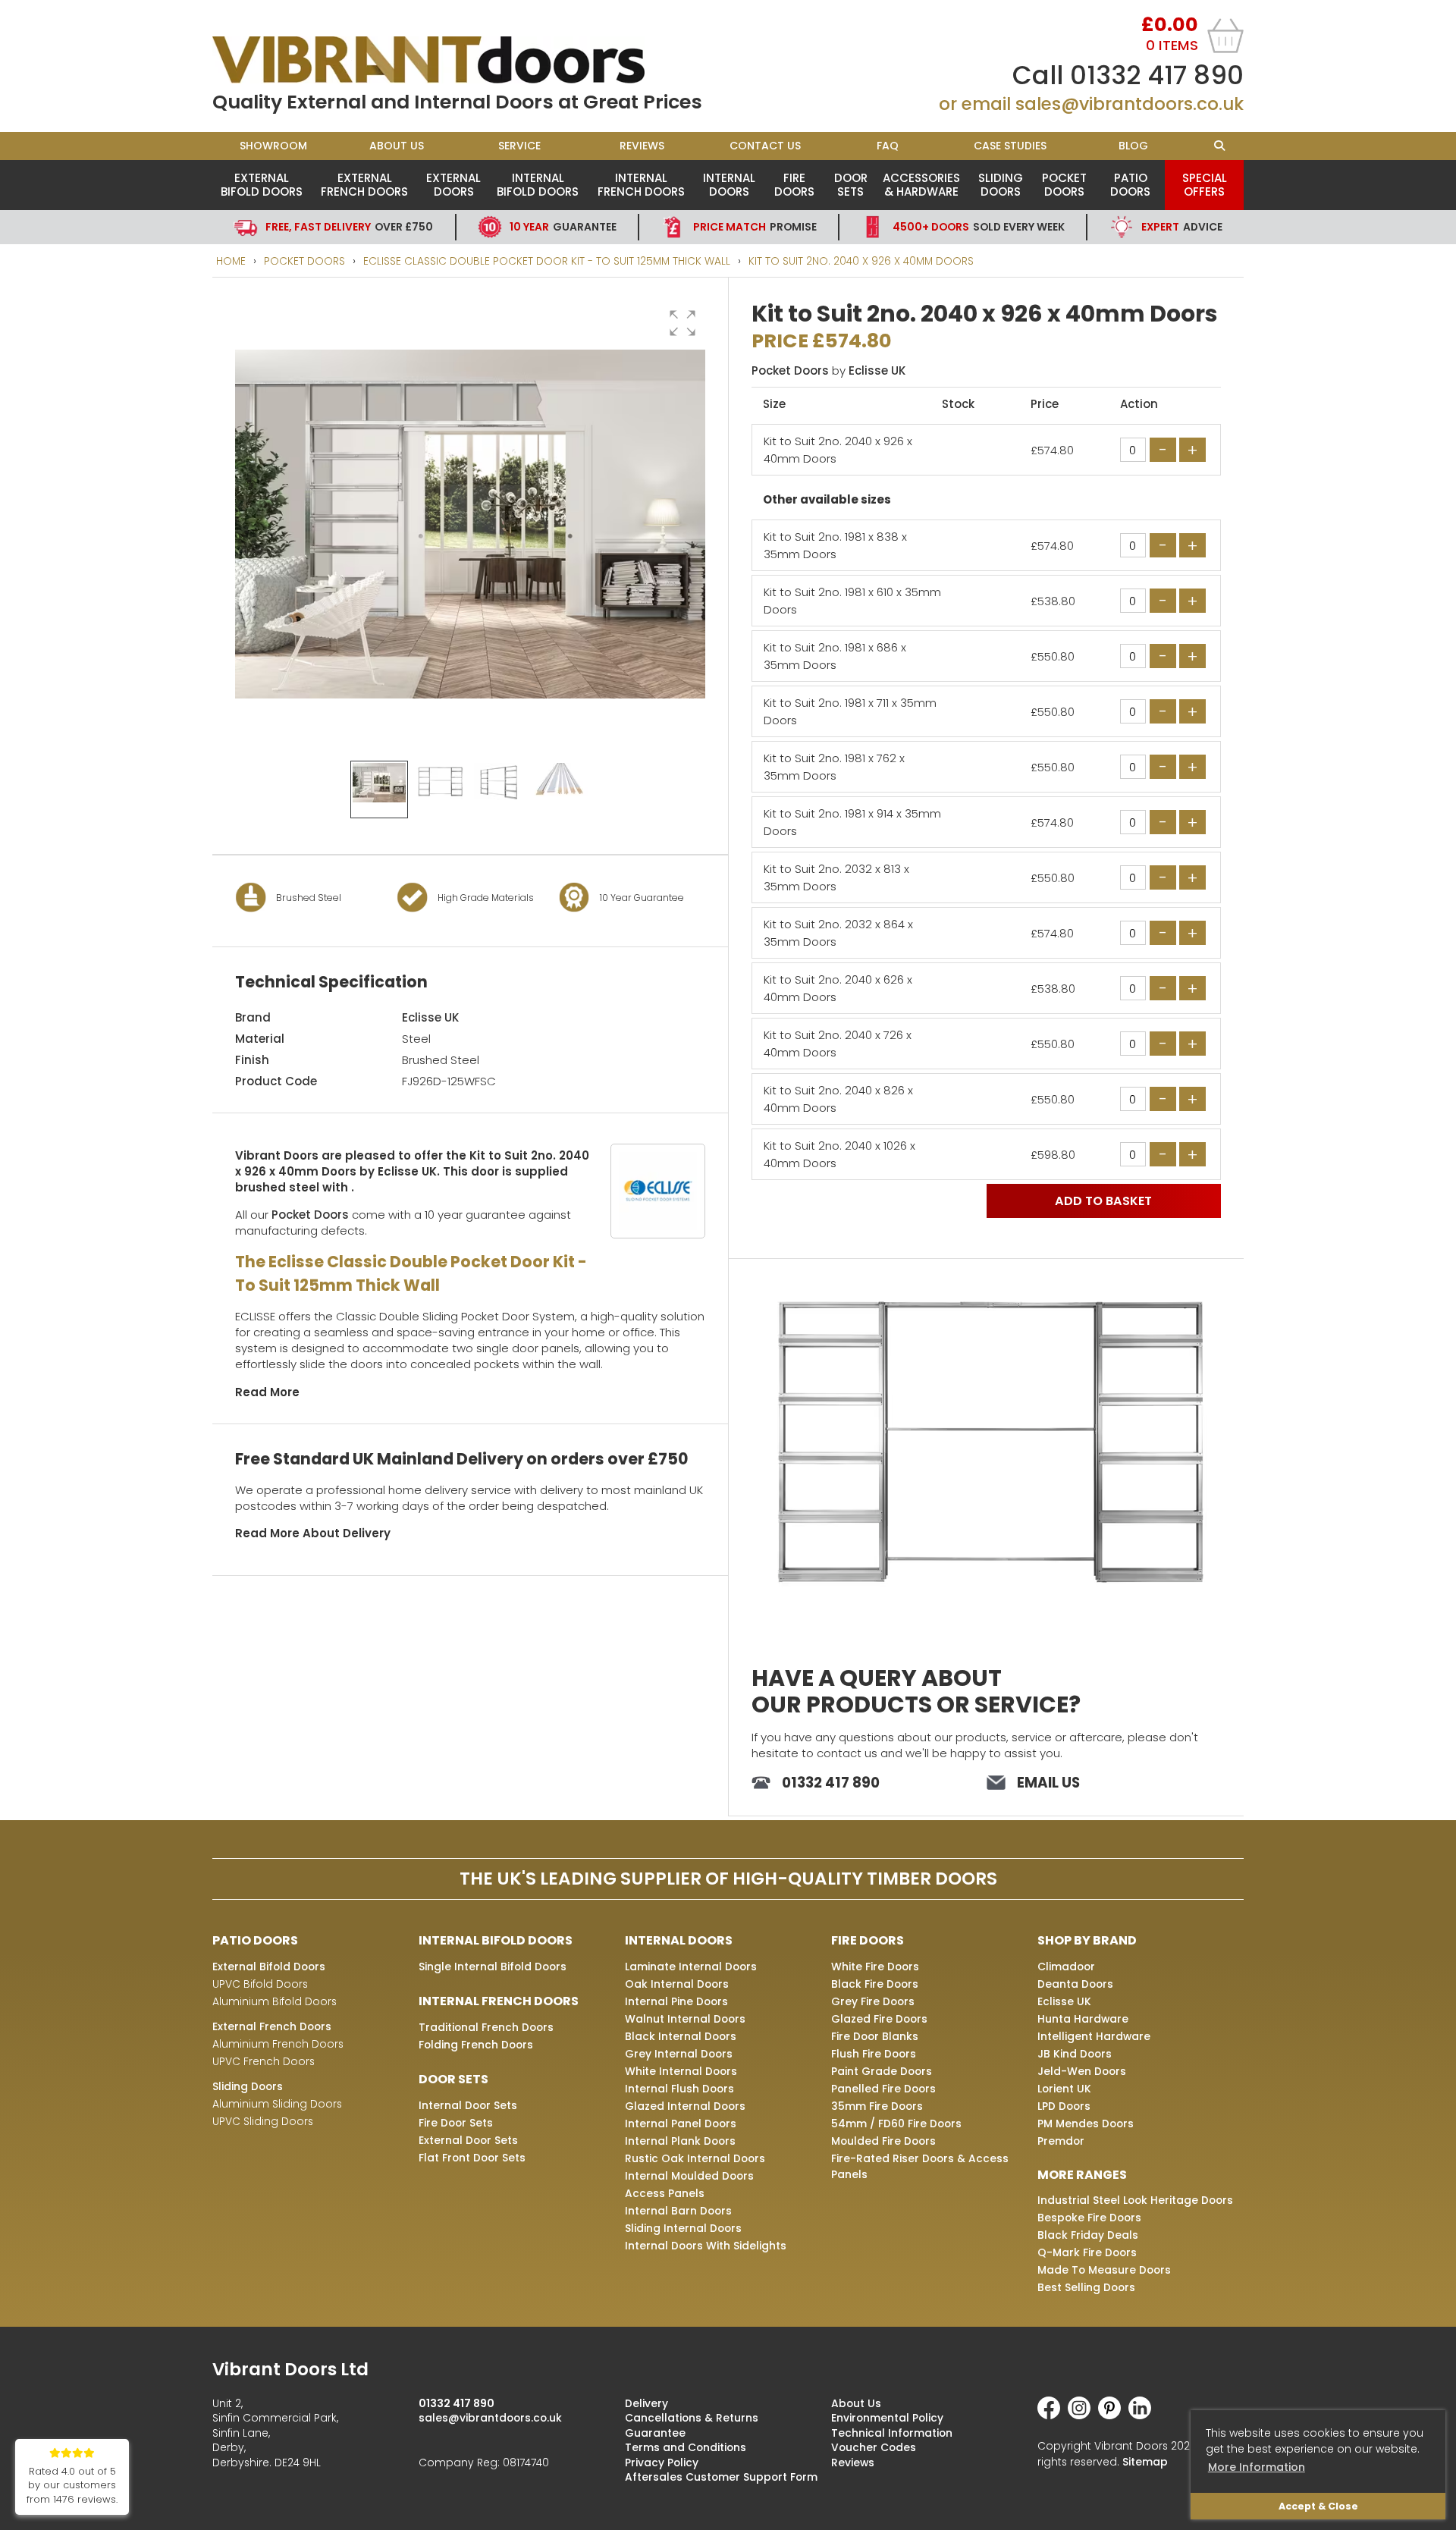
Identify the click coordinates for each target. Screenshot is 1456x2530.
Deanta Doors (1075, 1984)
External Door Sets (468, 2140)
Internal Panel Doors (681, 2124)
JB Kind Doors (1075, 2054)
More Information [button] (1257, 2467)
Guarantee (563, 227)
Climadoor (1066, 1967)
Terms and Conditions (686, 2447)
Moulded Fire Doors (883, 2141)
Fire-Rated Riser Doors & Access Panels (920, 2166)
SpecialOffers (1205, 185)
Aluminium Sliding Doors (277, 2104)
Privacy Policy (662, 2463)
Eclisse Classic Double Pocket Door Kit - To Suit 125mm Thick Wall (547, 261)
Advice (1182, 227)
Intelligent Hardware (1094, 2036)
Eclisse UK (430, 1017)
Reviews (642, 146)
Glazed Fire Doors (879, 2019)
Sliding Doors (1001, 185)
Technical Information (892, 2433)
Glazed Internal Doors (685, 2106)
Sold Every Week (979, 227)
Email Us (1048, 1783)
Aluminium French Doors (278, 2044)
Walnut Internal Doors (685, 2019)
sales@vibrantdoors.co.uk (1130, 104)
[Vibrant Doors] (470, 60)
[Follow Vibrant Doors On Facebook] (1053, 2415)
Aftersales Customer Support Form (721, 2477)
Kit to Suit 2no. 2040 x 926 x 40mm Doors (861, 261)
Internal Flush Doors (679, 2089)
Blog (1133, 146)
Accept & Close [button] (1318, 2506)
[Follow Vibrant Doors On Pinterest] (1113, 2415)
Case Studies (1010, 146)
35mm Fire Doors (877, 2106)
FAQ (888, 146)
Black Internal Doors (681, 2036)
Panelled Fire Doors (883, 2089)
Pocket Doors (1064, 185)
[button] (682, 323)
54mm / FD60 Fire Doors (896, 2124)
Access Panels (665, 2193)
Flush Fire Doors (874, 2054)
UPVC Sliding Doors (263, 2121)
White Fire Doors (875, 1967)
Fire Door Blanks (875, 2036)
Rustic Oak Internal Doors (695, 2158)
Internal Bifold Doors (538, 185)
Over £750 (349, 227)
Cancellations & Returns (692, 2418)
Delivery (646, 2403)
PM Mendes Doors (1086, 2124)
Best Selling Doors (1086, 2287)
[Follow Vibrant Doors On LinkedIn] (1144, 2415)
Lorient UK (1064, 2089)
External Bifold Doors (262, 185)
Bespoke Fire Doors (1089, 2218)
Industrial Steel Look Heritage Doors (1135, 2200)
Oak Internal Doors (677, 1984)
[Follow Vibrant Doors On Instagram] (1083, 2415)
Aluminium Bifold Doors (275, 2001)
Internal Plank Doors (680, 2141)
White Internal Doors (681, 2071)
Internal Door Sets (468, 2105)
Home (231, 261)
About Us (397, 146)
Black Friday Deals (1088, 2235)
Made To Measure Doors (1104, 2270)
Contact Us (765, 146)
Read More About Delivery (313, 1533)
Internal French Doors (641, 185)
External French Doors (364, 185)
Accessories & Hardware (921, 185)
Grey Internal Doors (679, 2054)
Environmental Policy (887, 2418)
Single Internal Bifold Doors (493, 1967)
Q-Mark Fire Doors (1087, 2252)
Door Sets (851, 185)
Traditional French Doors (486, 2027)
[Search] (1219, 146)
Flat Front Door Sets (472, 2158)
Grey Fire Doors (873, 2001)
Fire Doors (794, 185)
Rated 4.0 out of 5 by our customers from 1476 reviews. (72, 2486)
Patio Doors (1130, 185)
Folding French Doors (476, 2045)
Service (519, 146)
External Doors (453, 185)
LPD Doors (1064, 2106)
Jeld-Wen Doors (1082, 2071)
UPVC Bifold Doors (260, 1984)
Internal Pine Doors (676, 2001)
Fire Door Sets (456, 2123)
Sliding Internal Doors (683, 2228)
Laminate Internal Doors (691, 1967)
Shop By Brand (1087, 1940)
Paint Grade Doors (882, 2071)
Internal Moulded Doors (689, 2176)
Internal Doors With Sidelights (706, 2246)
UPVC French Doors (264, 2061)
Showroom (273, 146)
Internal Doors (729, 185)
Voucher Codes (874, 2447)
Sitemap (1145, 2462)
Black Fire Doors (875, 1984)
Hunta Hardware (1083, 2019)
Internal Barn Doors (678, 2211)
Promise (755, 227)
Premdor (1061, 2141)
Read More (267, 1392)
